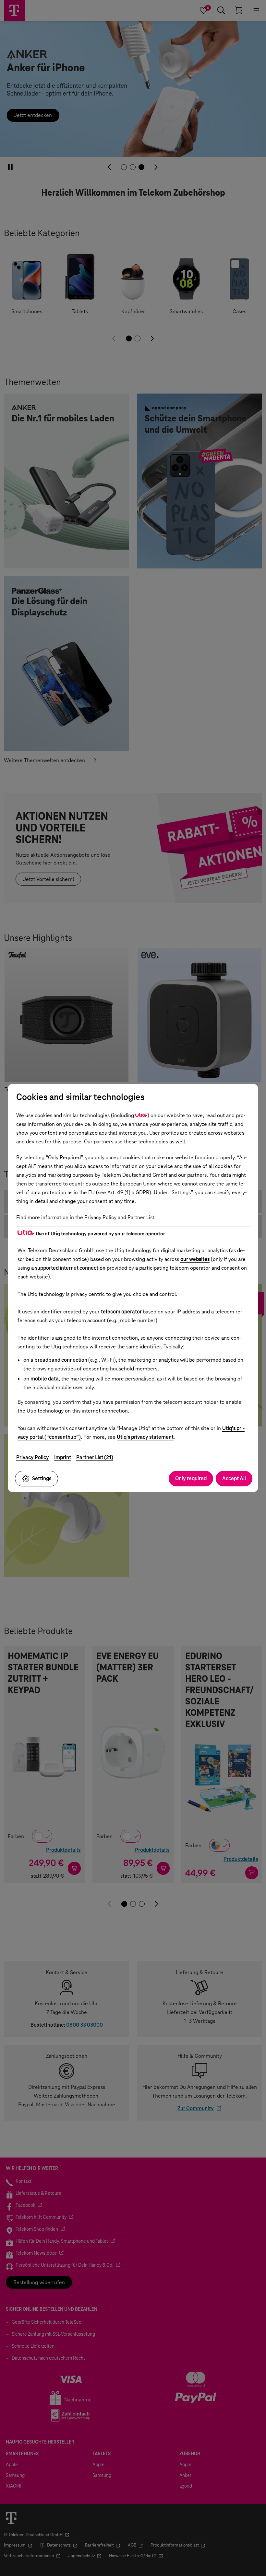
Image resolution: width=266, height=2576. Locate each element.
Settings (42, 1478)
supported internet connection (70, 1268)
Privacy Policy (33, 1457)
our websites (195, 1259)
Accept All (234, 1478)
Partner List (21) (95, 1457)
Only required (191, 1478)
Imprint (63, 1457)
